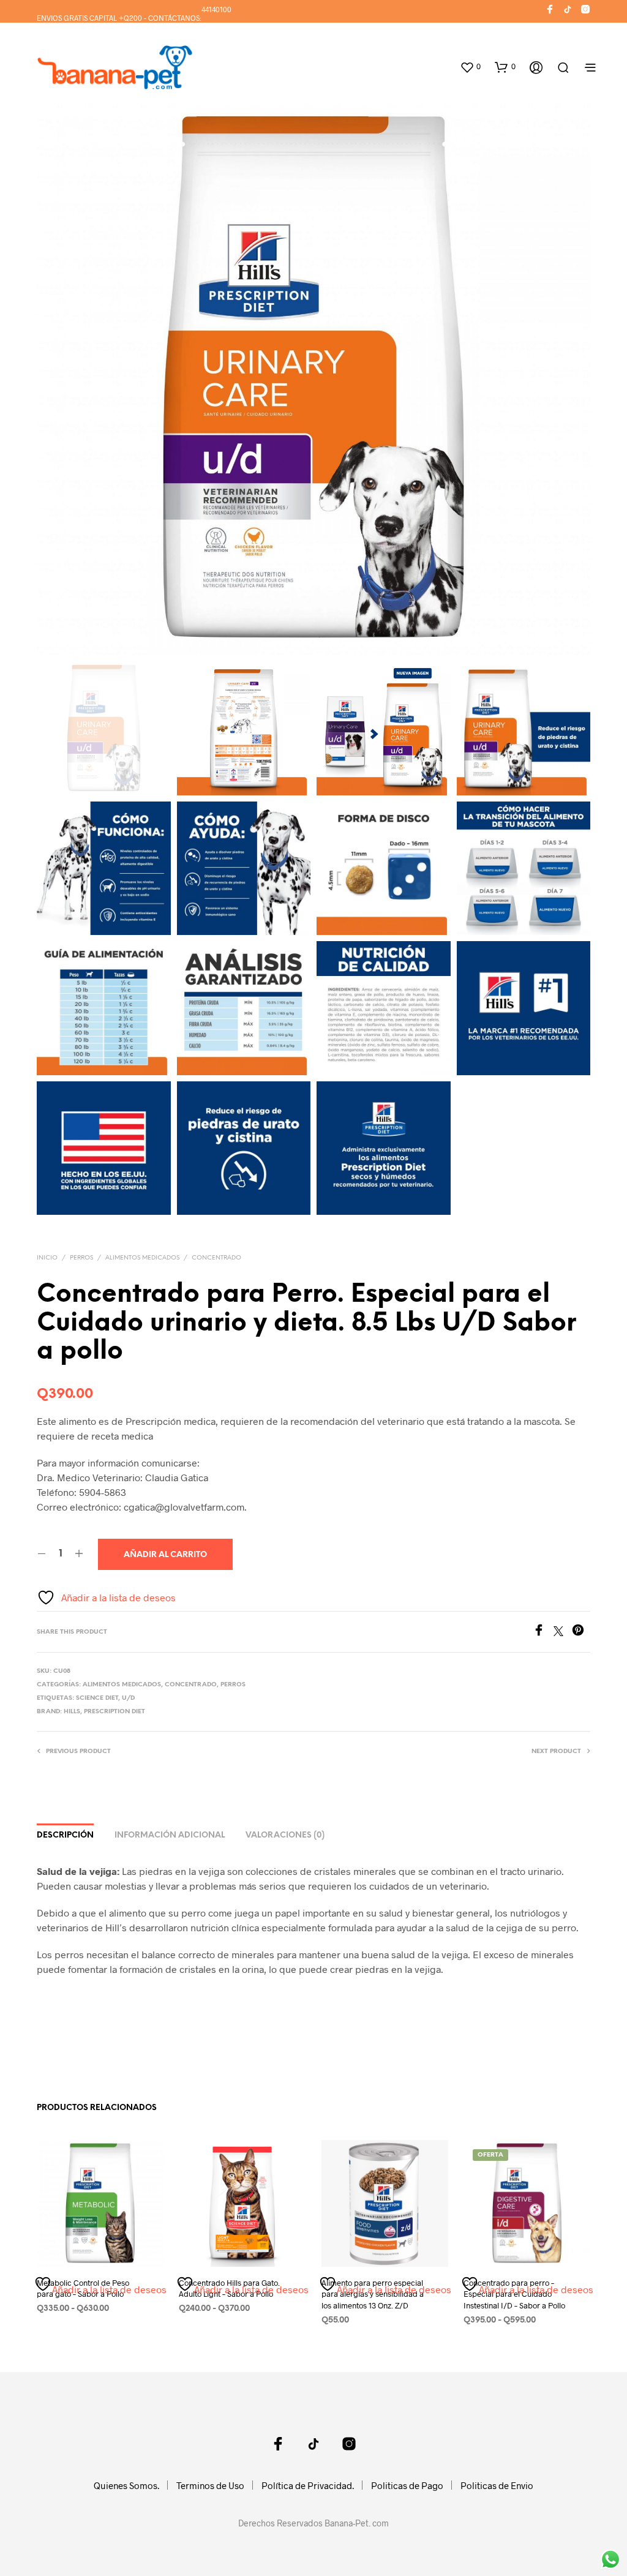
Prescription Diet (115, 1712)
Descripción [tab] (65, 1835)
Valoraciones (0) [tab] (285, 1835)
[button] (470, 67)
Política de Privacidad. (308, 2485)
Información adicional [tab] (170, 1835)
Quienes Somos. (126, 2485)
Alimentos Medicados (142, 1258)
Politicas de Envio (497, 2485)
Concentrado (216, 1258)
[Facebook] (543, 1632)
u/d (128, 1698)
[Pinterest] (581, 1632)
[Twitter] (563, 1632)
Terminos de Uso (210, 2485)
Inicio (47, 1258)
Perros (81, 1258)
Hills (72, 1712)
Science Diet (97, 1698)
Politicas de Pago (407, 2485)
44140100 (216, 9)
